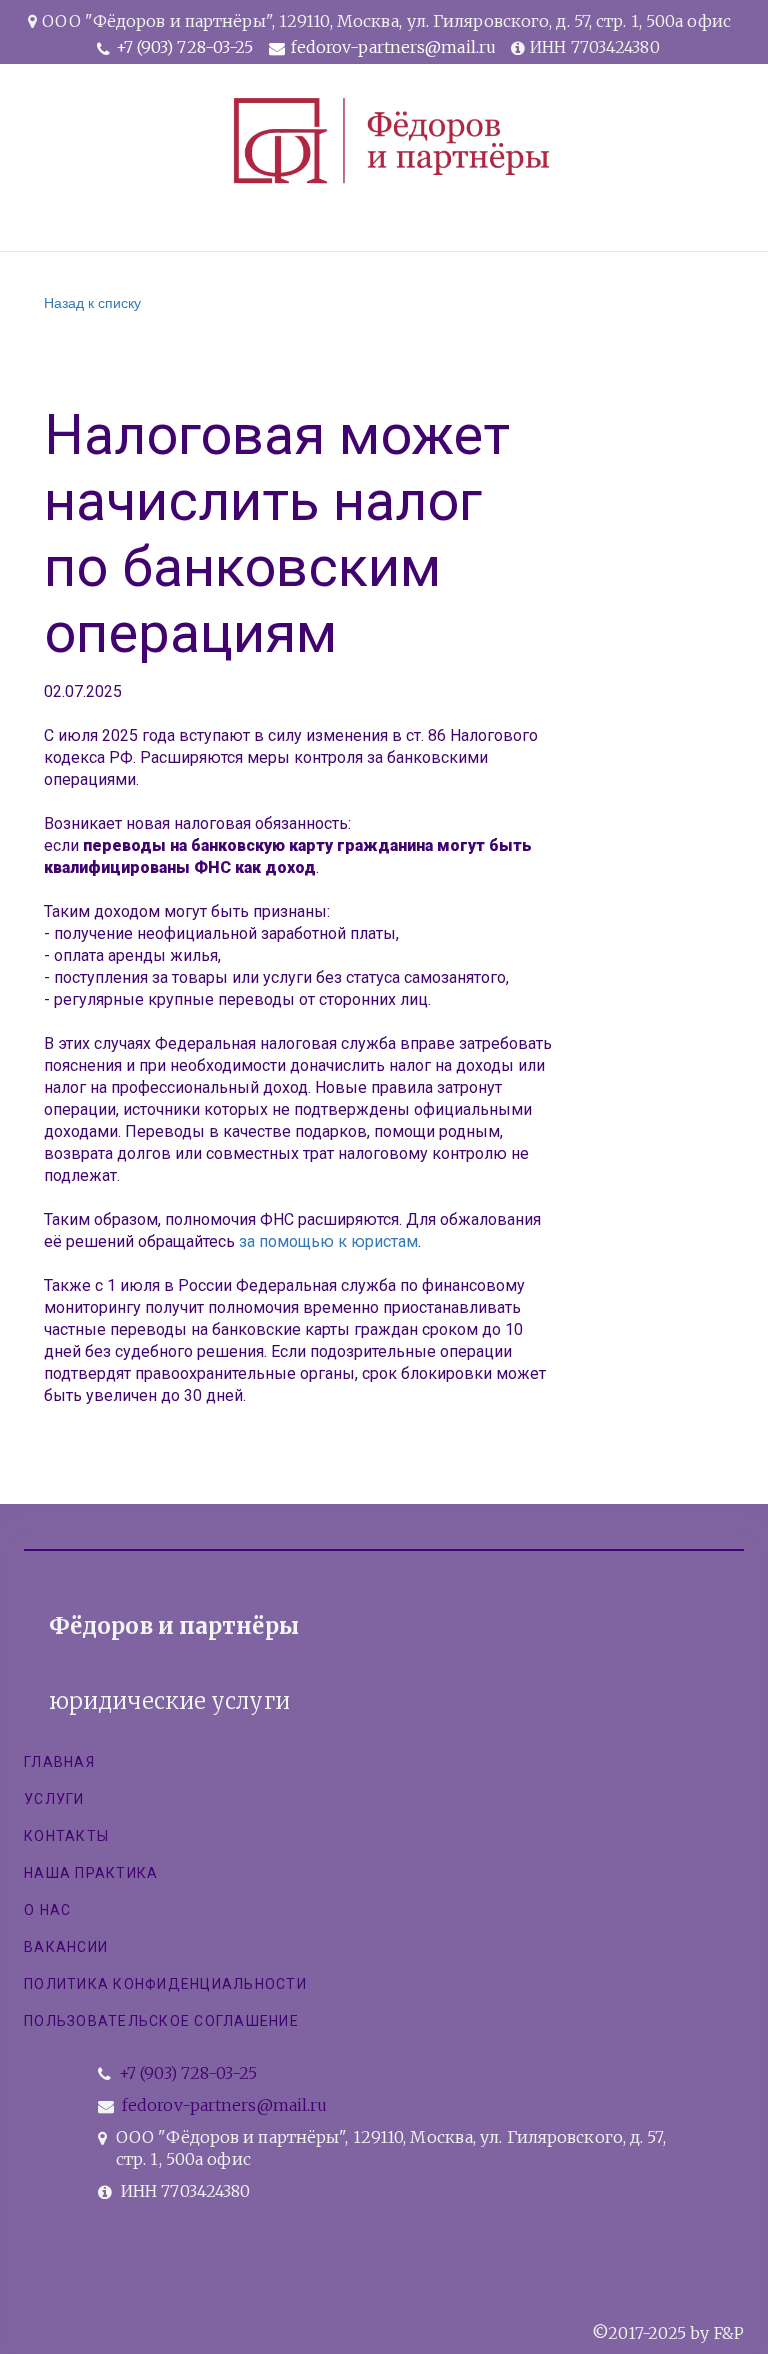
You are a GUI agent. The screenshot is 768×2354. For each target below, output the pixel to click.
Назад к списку (92, 302)
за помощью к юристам (328, 1241)
